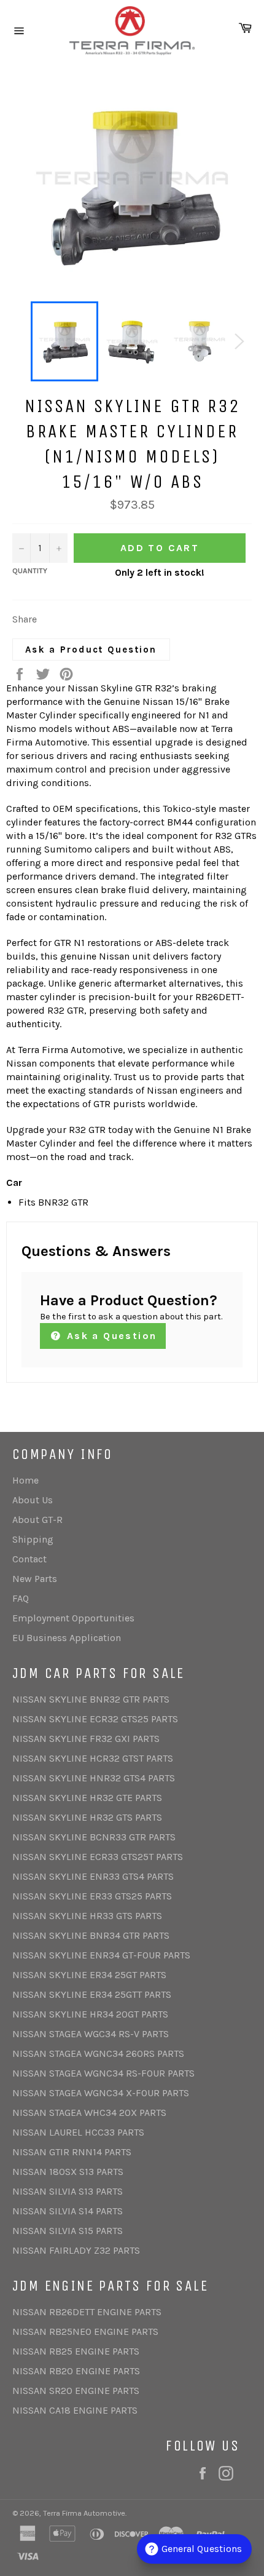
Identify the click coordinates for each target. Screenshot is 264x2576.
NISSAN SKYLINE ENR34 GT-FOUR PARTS (101, 1955)
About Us (33, 1500)
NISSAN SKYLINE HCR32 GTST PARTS (93, 1758)
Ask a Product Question (91, 650)
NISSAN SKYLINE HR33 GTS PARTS (87, 1916)
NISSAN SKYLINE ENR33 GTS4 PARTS (93, 1876)
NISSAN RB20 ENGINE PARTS (76, 2371)
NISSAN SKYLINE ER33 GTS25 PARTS (92, 1896)
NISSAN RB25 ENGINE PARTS (76, 2351)
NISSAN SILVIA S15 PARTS (68, 2231)
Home (25, 1480)
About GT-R (37, 1520)
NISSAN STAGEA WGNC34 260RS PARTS (98, 2053)
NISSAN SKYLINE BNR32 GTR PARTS (91, 1699)
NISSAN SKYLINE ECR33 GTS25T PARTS (98, 1857)
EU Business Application (67, 1638)
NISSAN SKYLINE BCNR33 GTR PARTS (94, 1837)
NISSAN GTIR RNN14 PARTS (72, 2152)
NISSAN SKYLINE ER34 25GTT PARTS (92, 1994)
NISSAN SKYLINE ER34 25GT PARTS (89, 1975)
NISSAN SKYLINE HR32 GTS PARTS (87, 1817)
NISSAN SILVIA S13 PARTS (68, 2191)
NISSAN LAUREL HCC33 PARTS (78, 2132)
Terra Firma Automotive (84, 2513)
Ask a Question (110, 1336)
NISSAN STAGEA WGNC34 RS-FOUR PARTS (103, 2073)
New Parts (35, 1579)
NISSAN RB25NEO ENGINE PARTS (85, 2332)
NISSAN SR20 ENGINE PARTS (76, 2391)
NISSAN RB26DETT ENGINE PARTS (87, 2312)
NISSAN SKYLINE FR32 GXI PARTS (86, 1739)
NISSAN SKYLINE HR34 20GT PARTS (90, 2014)
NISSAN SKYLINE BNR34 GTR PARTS (91, 1935)
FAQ (21, 1598)
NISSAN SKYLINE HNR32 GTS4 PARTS (94, 1778)
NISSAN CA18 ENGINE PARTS (75, 2410)
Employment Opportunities (73, 1618)
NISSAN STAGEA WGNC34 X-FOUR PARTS (101, 2093)
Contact (29, 1559)
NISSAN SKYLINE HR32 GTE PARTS (87, 1798)
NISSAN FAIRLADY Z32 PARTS (76, 2250)
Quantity (30, 571)
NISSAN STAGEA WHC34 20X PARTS (89, 2113)
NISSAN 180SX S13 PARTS (68, 2172)
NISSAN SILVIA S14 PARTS (68, 2211)
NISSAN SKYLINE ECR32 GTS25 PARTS (95, 1719)
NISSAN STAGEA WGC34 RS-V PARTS (91, 2034)
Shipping (33, 1539)
